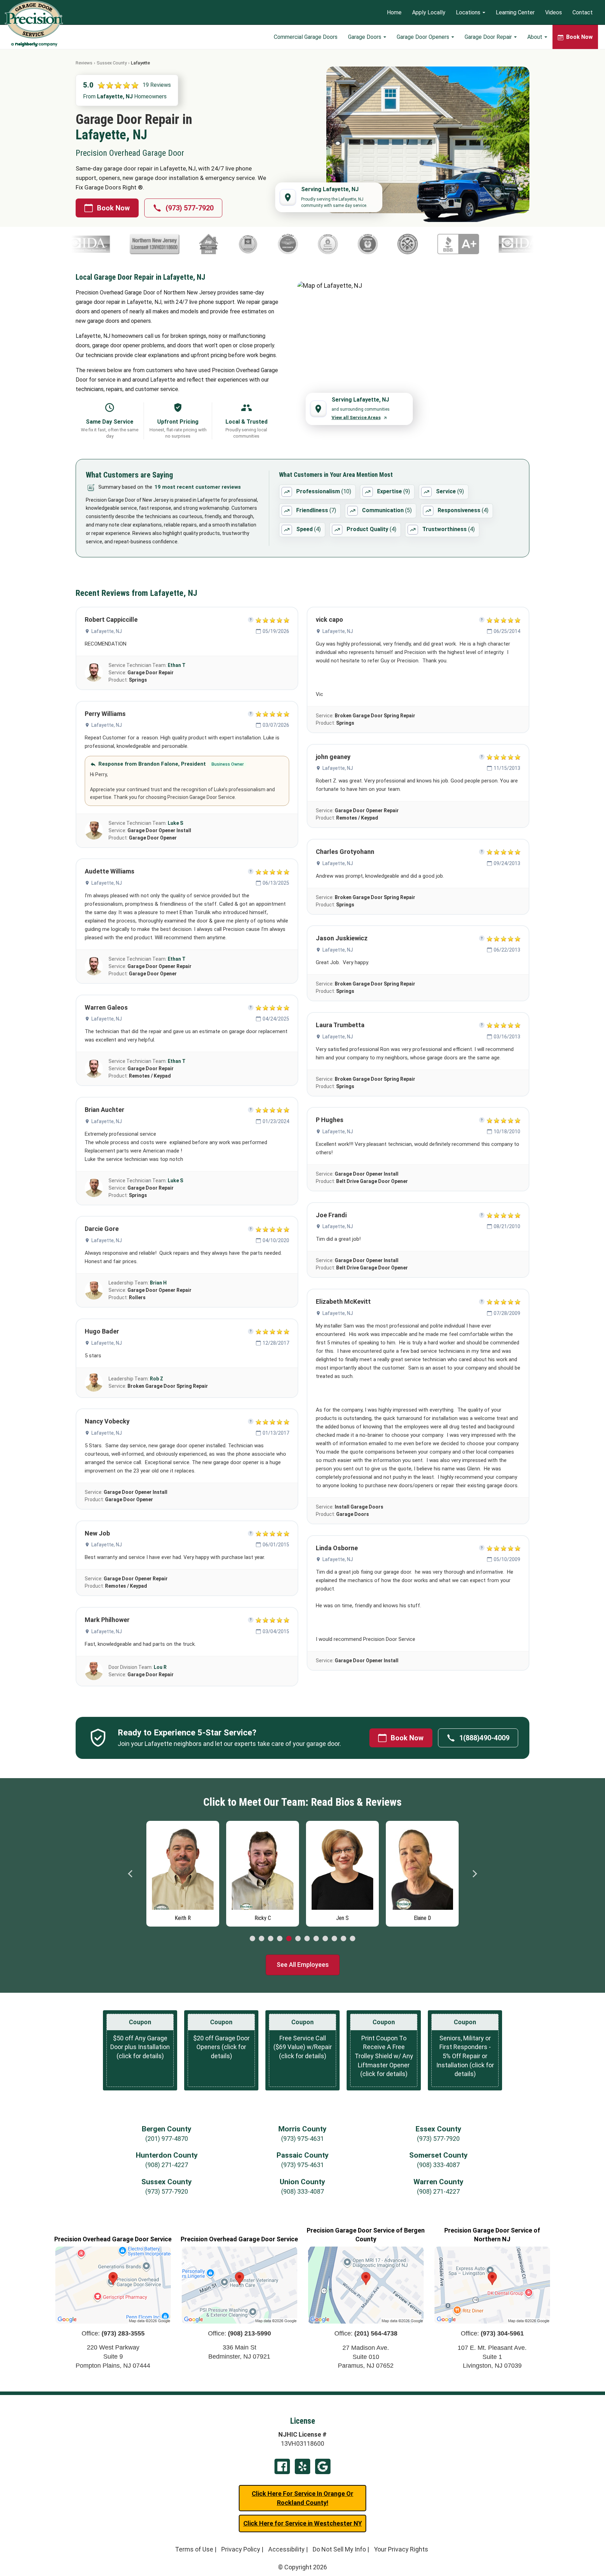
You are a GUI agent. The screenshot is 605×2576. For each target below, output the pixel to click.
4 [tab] (280, 1939)
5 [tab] (289, 1939)
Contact (583, 12)
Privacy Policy (241, 2549)
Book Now (113, 208)
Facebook (282, 2466)
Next (474, 1874)
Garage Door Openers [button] (424, 37)
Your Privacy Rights (401, 2549)
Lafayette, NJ (107, 631)
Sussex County (112, 63)
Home (394, 12)
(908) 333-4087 (438, 2165)
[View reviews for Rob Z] (94, 1383)
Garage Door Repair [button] (489, 37)
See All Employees (303, 1965)
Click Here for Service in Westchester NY (303, 2523)
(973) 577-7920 (190, 208)
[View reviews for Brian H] (94, 1290)
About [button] (536, 37)
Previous (131, 1874)
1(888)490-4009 (484, 1738)
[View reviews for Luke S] (94, 830)
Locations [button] (469, 12)
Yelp (302, 2466)
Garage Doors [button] (365, 37)
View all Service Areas (356, 417)
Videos (554, 12)
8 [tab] (316, 1939)
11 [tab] (343, 1939)
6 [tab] (298, 1939)
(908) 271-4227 (167, 2165)
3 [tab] (271, 1939)
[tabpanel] (183, 1872)
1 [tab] (252, 1939)
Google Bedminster (323, 2466)
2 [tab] (262, 1939)
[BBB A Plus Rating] (352, 244)
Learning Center (515, 12)
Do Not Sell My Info (339, 2549)
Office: (113, 2333)
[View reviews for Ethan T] (94, 673)
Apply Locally (429, 12)
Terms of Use (194, 2549)
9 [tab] (325, 1939)
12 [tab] (353, 1939)
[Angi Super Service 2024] (103, 244)
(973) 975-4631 (302, 2139)
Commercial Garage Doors (306, 37)
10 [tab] (334, 1939)
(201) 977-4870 (167, 2139)
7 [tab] (307, 1939)
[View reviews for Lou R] (94, 1671)
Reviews (84, 63)
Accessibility (286, 2549)
